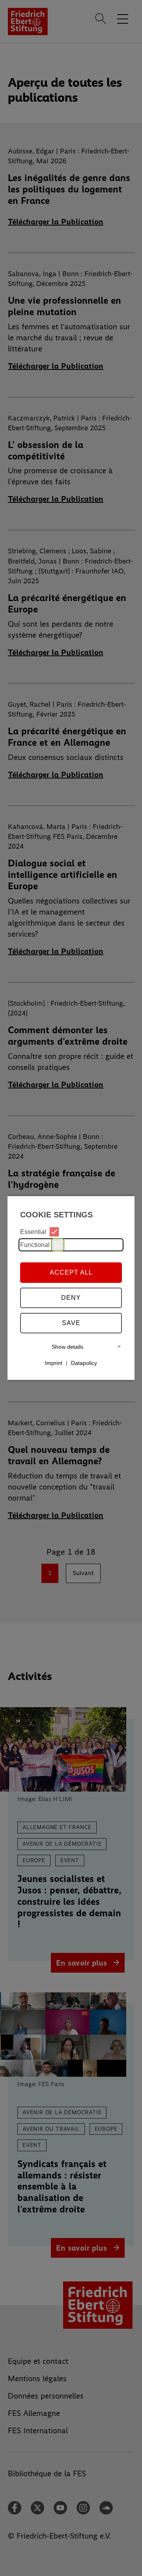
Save (71, 1323)
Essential (33, 1232)
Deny (71, 1298)
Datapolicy (84, 1363)
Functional (35, 1245)
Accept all (71, 1272)
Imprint (54, 1363)
